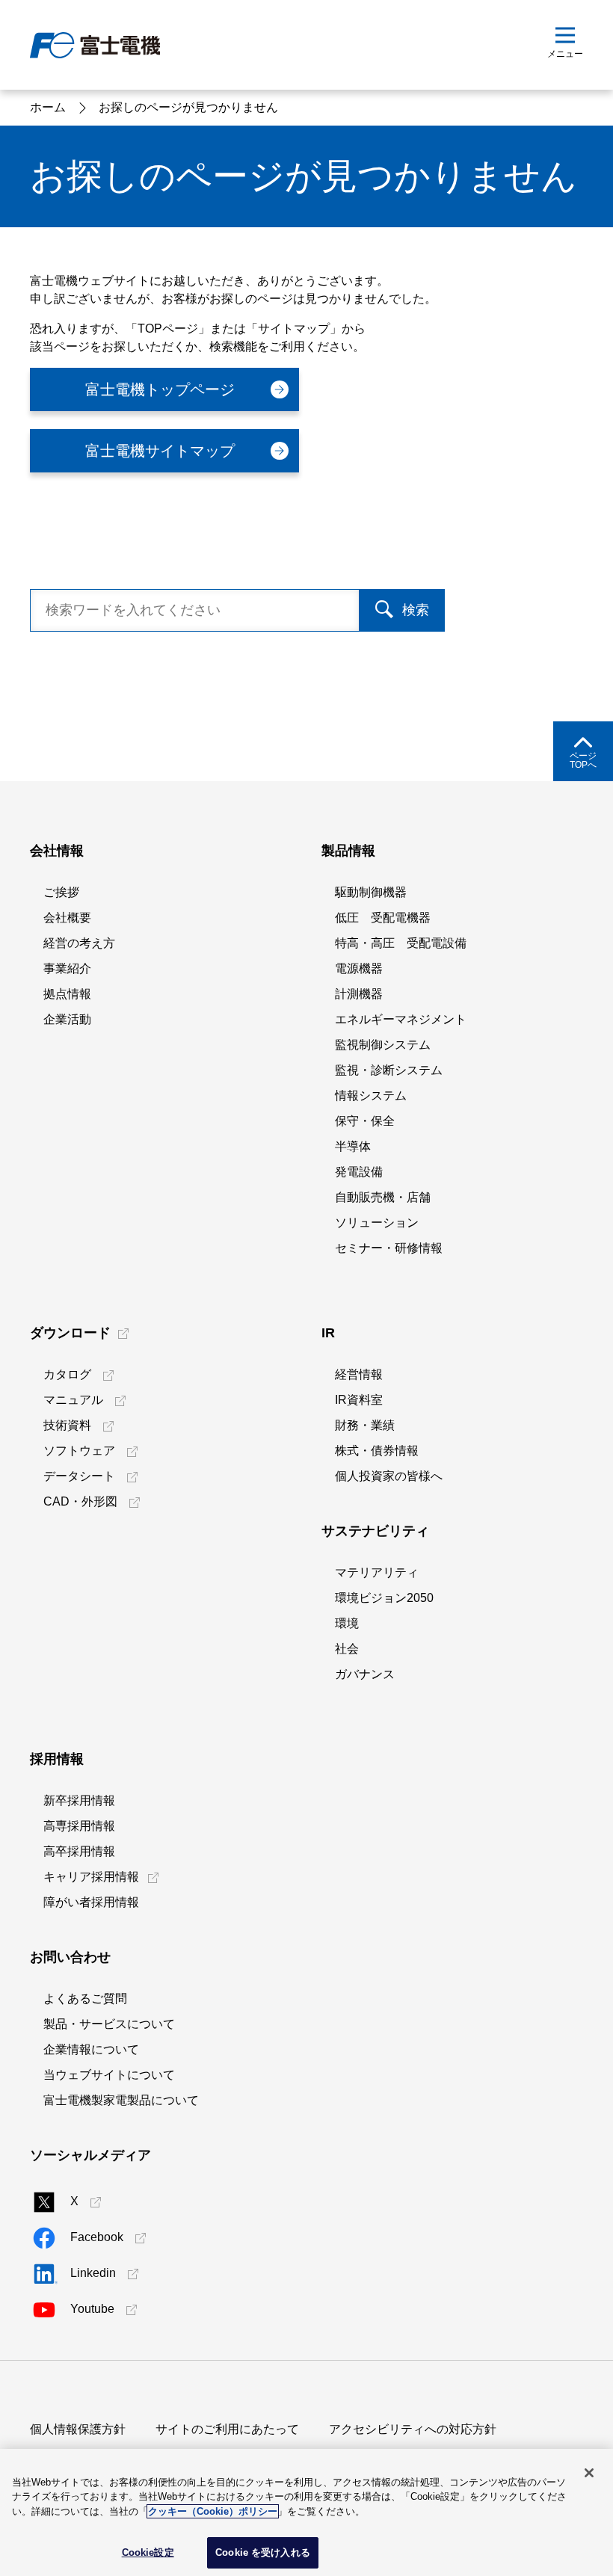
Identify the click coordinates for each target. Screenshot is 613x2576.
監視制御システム (383, 1045)
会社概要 (67, 918)
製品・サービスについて (109, 2024)
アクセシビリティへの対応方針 (413, 2429)
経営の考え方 (79, 943)
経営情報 (359, 1374)
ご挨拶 (61, 892)
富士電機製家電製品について (121, 2100)
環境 (347, 1623)
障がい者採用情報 (91, 1902)
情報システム (371, 1096)
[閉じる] (589, 2473)
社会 (347, 1649)
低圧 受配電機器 (383, 918)
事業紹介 (67, 968)
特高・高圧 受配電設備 (401, 943)
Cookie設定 (148, 2552)
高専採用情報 (79, 1826)
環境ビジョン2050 (384, 1598)
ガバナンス (365, 1674)
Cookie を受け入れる (263, 2552)
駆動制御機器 (371, 892)
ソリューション (377, 1223)
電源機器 (359, 968)
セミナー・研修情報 (389, 1248)
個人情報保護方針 (78, 2429)
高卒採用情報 (79, 1851)
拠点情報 (67, 994)
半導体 (353, 1146)
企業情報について (91, 2049)
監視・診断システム (389, 1070)
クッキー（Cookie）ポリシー (213, 2511)
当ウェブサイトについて (109, 2075)
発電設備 (359, 1172)
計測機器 (359, 994)
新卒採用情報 (79, 1800)
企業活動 (67, 1019)
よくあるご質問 (85, 1999)
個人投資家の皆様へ (389, 1476)
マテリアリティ (377, 1572)
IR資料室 (359, 1400)
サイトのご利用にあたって (227, 2429)
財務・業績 (365, 1425)
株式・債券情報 (377, 1451)
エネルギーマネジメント (401, 1019)
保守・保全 (365, 1121)
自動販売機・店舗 (383, 1197)
